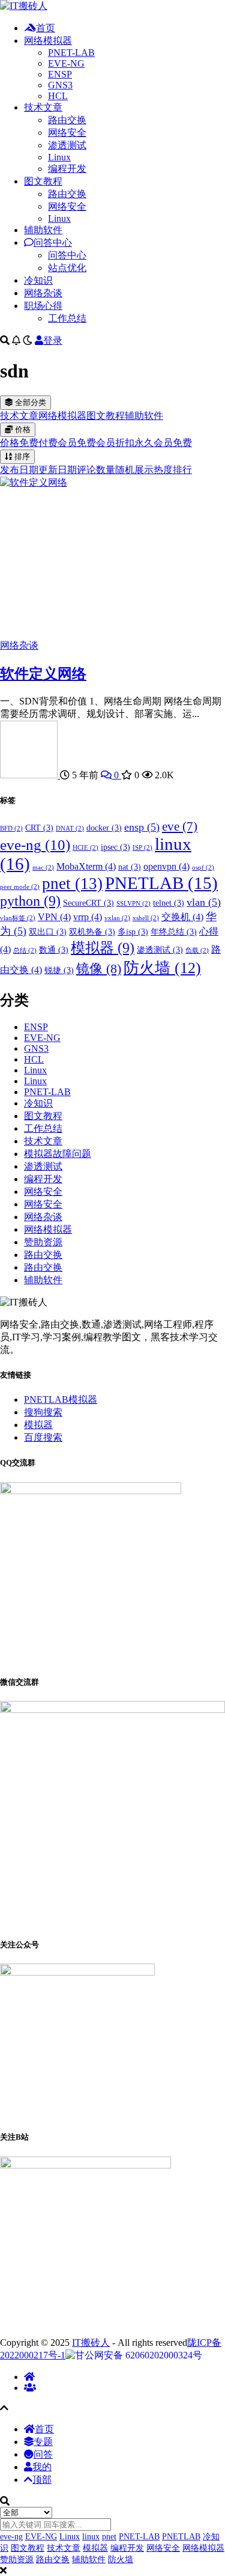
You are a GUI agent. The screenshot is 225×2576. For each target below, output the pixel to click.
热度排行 (173, 470)
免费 (29, 443)
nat (130, 867)
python (30, 901)
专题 (43, 2442)
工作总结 (67, 318)
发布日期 (19, 470)
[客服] (30, 2388)
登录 (53, 340)
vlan (204, 902)
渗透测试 (67, 145)
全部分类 (29, 402)
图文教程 (43, 181)
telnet (169, 903)
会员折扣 (115, 443)
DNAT (70, 829)
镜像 (99, 969)
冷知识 (38, 280)
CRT (39, 828)
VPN (54, 917)
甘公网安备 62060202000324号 (139, 2355)
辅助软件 (43, 230)
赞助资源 (43, 1242)
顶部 (42, 2480)
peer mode (20, 887)
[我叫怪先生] (30, 775)
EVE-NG (66, 63)
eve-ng (35, 845)
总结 (25, 951)
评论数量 (96, 470)
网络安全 (67, 133)
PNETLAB (161, 883)
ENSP (60, 74)
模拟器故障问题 (58, 1154)
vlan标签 (18, 918)
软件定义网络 (43, 674)
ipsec (115, 847)
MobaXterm (86, 866)
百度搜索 (43, 1437)
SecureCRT (88, 903)
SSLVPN (133, 904)
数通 (54, 950)
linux (91, 2537)
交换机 (182, 917)
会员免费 (77, 443)
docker (104, 828)
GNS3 (60, 85)
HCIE (85, 848)
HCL (58, 96)
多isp (133, 932)
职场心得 (43, 306)
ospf (203, 868)
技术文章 (43, 107)
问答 (43, 2454)
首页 (46, 28)
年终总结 (174, 932)
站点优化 (67, 268)
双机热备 (92, 932)
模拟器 (103, 948)
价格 (22, 429)
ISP (142, 848)
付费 (48, 443)
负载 (197, 951)
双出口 (48, 932)
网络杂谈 (43, 293)
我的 (42, 2467)
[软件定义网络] (34, 482)
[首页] (29, 2377)
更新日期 (58, 470)
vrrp (88, 917)
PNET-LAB (71, 53)
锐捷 (59, 970)
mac (43, 868)
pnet (72, 884)
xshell (146, 918)
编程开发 (67, 169)
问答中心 (53, 243)
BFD (11, 829)
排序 (21, 456)
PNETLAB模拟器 (61, 1399)
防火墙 (162, 968)
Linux (59, 157)
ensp (142, 827)
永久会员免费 (163, 443)
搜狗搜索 (43, 1412)
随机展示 (134, 470)
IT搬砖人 (91, 2343)
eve (180, 826)
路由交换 (67, 120)
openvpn (166, 866)
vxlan (117, 918)
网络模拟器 (48, 41)
